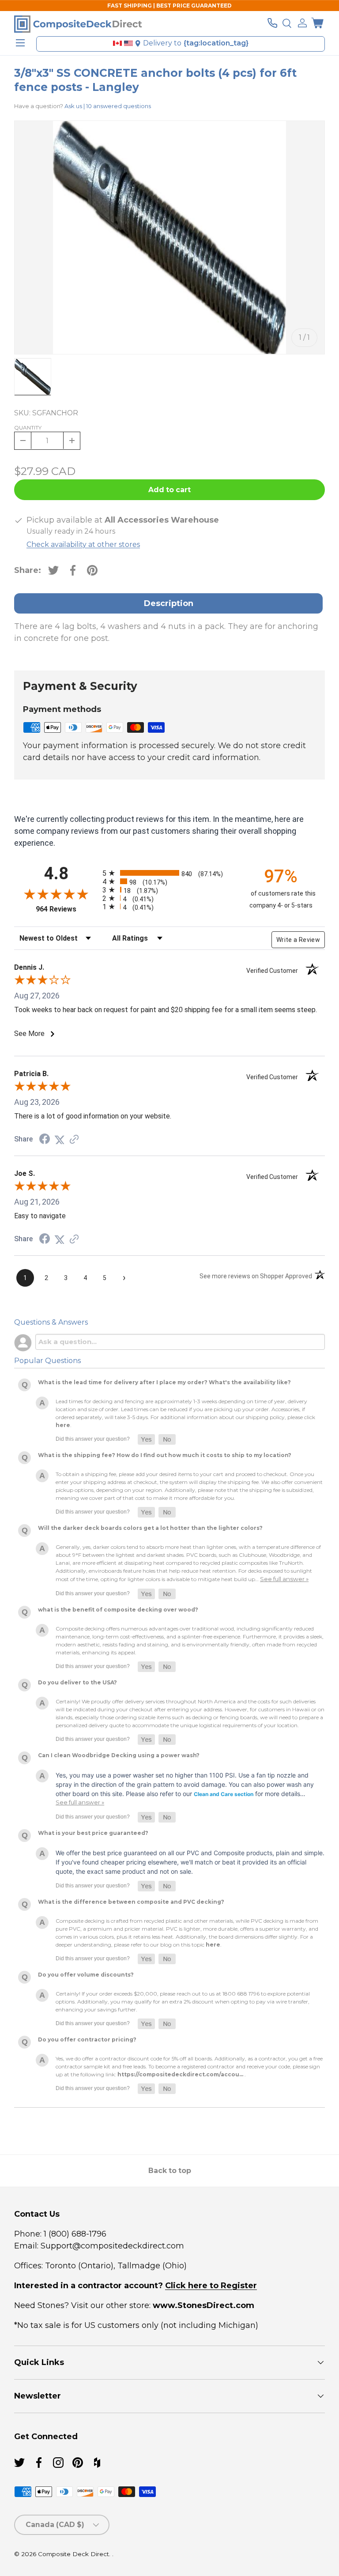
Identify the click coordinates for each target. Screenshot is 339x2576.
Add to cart (169, 490)
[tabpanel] (169, 638)
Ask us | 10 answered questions (108, 106)
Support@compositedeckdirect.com (112, 2246)
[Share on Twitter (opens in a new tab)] (60, 1139)
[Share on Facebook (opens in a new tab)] (45, 1139)
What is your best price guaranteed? (93, 1833)
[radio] (167, 873)
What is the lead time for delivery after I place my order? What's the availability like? (164, 1382)
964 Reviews (67, 909)
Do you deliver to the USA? (77, 1682)
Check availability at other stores (83, 544)
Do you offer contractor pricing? (87, 2039)
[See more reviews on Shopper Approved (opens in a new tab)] (74, 1139)
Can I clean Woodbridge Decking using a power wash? (119, 1755)
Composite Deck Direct (73, 2554)
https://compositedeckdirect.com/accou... (180, 2074)
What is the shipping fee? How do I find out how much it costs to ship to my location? (165, 1455)
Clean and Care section (224, 1794)
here (63, 1425)
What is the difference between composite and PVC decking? (131, 1902)
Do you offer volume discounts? (86, 1975)
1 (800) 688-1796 (74, 2234)
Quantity (28, 427)
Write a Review (298, 940)
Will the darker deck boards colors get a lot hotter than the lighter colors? (150, 1528)
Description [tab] (169, 603)
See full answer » (284, 1579)
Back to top (170, 2171)
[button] (317, 23)
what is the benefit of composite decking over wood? (118, 1610)
